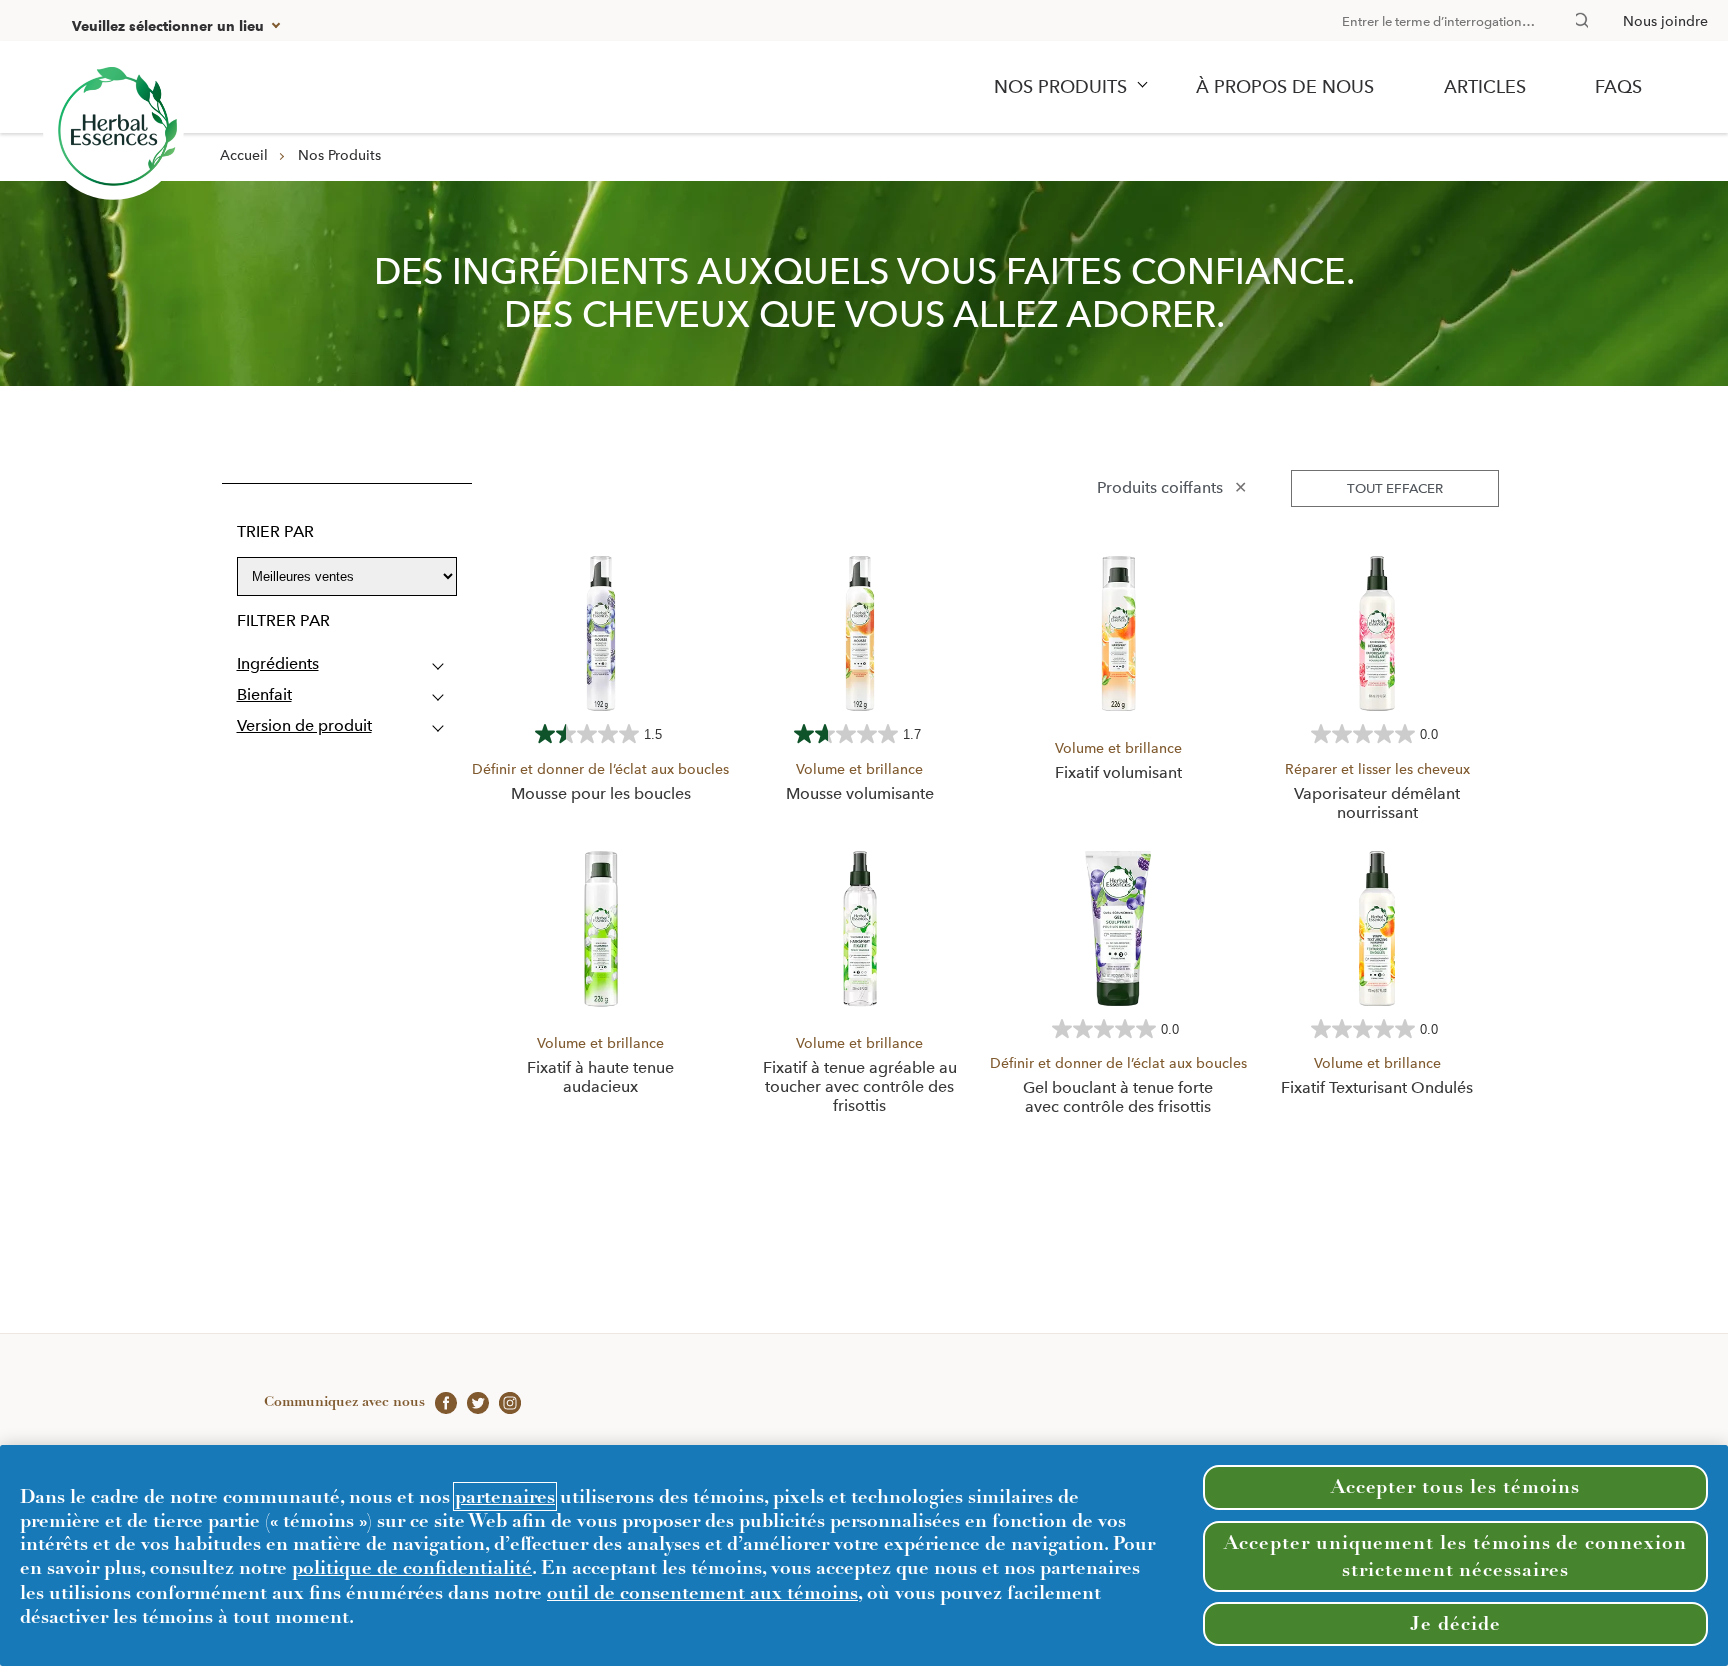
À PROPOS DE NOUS (1285, 87)
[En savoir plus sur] (113, 129)
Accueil (244, 155)
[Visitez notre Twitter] (473, 1401)
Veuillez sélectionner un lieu (168, 26)
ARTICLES (1485, 87)
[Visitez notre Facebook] (441, 1401)
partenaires (505, 1496)
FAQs (1618, 87)
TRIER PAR (275, 531)
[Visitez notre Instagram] (505, 1401)
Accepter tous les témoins (1456, 1486)
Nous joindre (1665, 21)
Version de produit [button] (304, 725)
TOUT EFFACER (1395, 488)
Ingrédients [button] (278, 663)
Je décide (1455, 1623)
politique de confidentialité (412, 1567)
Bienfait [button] (264, 694)
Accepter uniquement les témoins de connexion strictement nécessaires (1455, 1555)
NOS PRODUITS (1060, 87)
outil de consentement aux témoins (702, 1592)
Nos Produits (339, 155)
